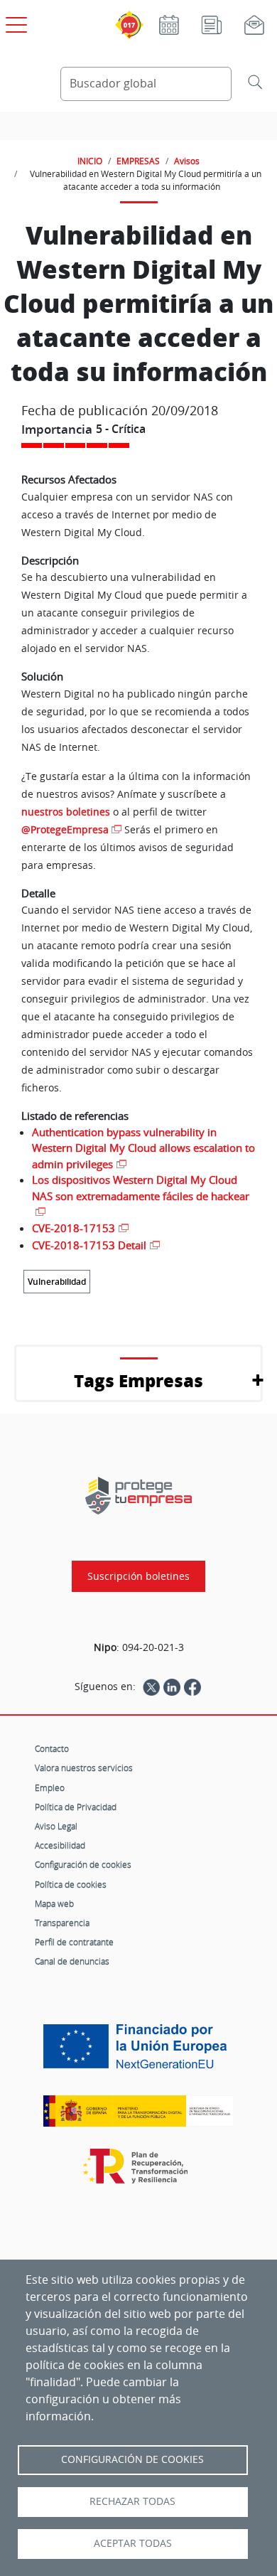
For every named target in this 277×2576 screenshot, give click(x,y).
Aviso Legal (56, 1826)
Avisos (187, 161)
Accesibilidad (60, 1845)
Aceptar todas (133, 2543)
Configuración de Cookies (132, 2459)
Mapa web (54, 1903)
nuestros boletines (66, 812)
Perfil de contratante (74, 1942)
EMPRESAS (138, 161)
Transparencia (62, 1923)
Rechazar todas (132, 2501)
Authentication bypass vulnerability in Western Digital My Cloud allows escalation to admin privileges (143, 1148)
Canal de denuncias (72, 1961)
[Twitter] (151, 1687)
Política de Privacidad (76, 1807)
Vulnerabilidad (57, 1282)
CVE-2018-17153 (74, 1228)
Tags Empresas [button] (138, 1380)
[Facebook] (192, 1687)
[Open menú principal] (14, 22)
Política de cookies (71, 1884)
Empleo (50, 1787)
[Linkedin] (172, 1687)
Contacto (52, 1748)
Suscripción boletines (138, 1576)
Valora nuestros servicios (84, 1768)
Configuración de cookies (83, 1864)
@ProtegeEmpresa (65, 829)
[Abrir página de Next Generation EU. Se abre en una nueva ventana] (138, 2051)
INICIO (90, 161)
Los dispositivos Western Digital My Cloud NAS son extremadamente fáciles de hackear (141, 1188)
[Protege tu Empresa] (138, 1496)
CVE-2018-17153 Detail (89, 1245)
